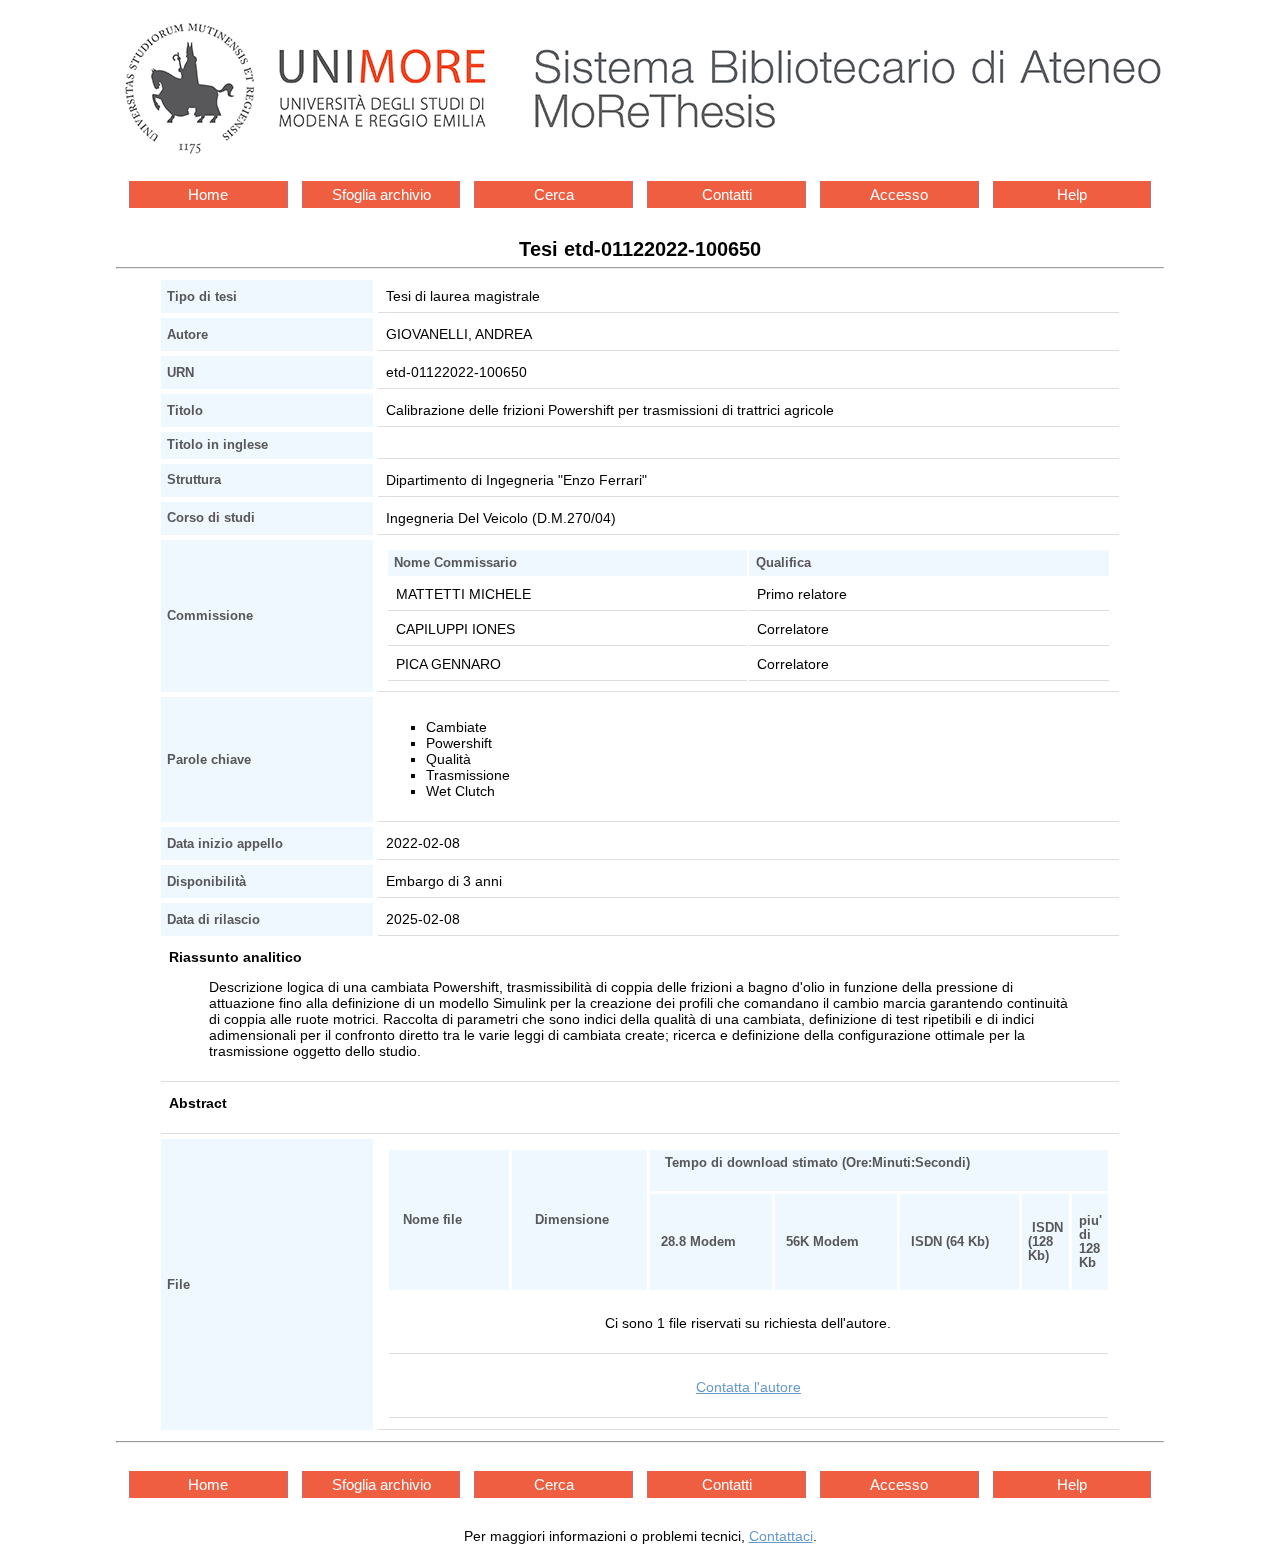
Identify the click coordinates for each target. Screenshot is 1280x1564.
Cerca (554, 194)
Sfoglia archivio (381, 194)
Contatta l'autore (748, 1387)
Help (1072, 194)
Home (208, 194)
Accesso (899, 194)
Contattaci (781, 1536)
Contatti (727, 194)
